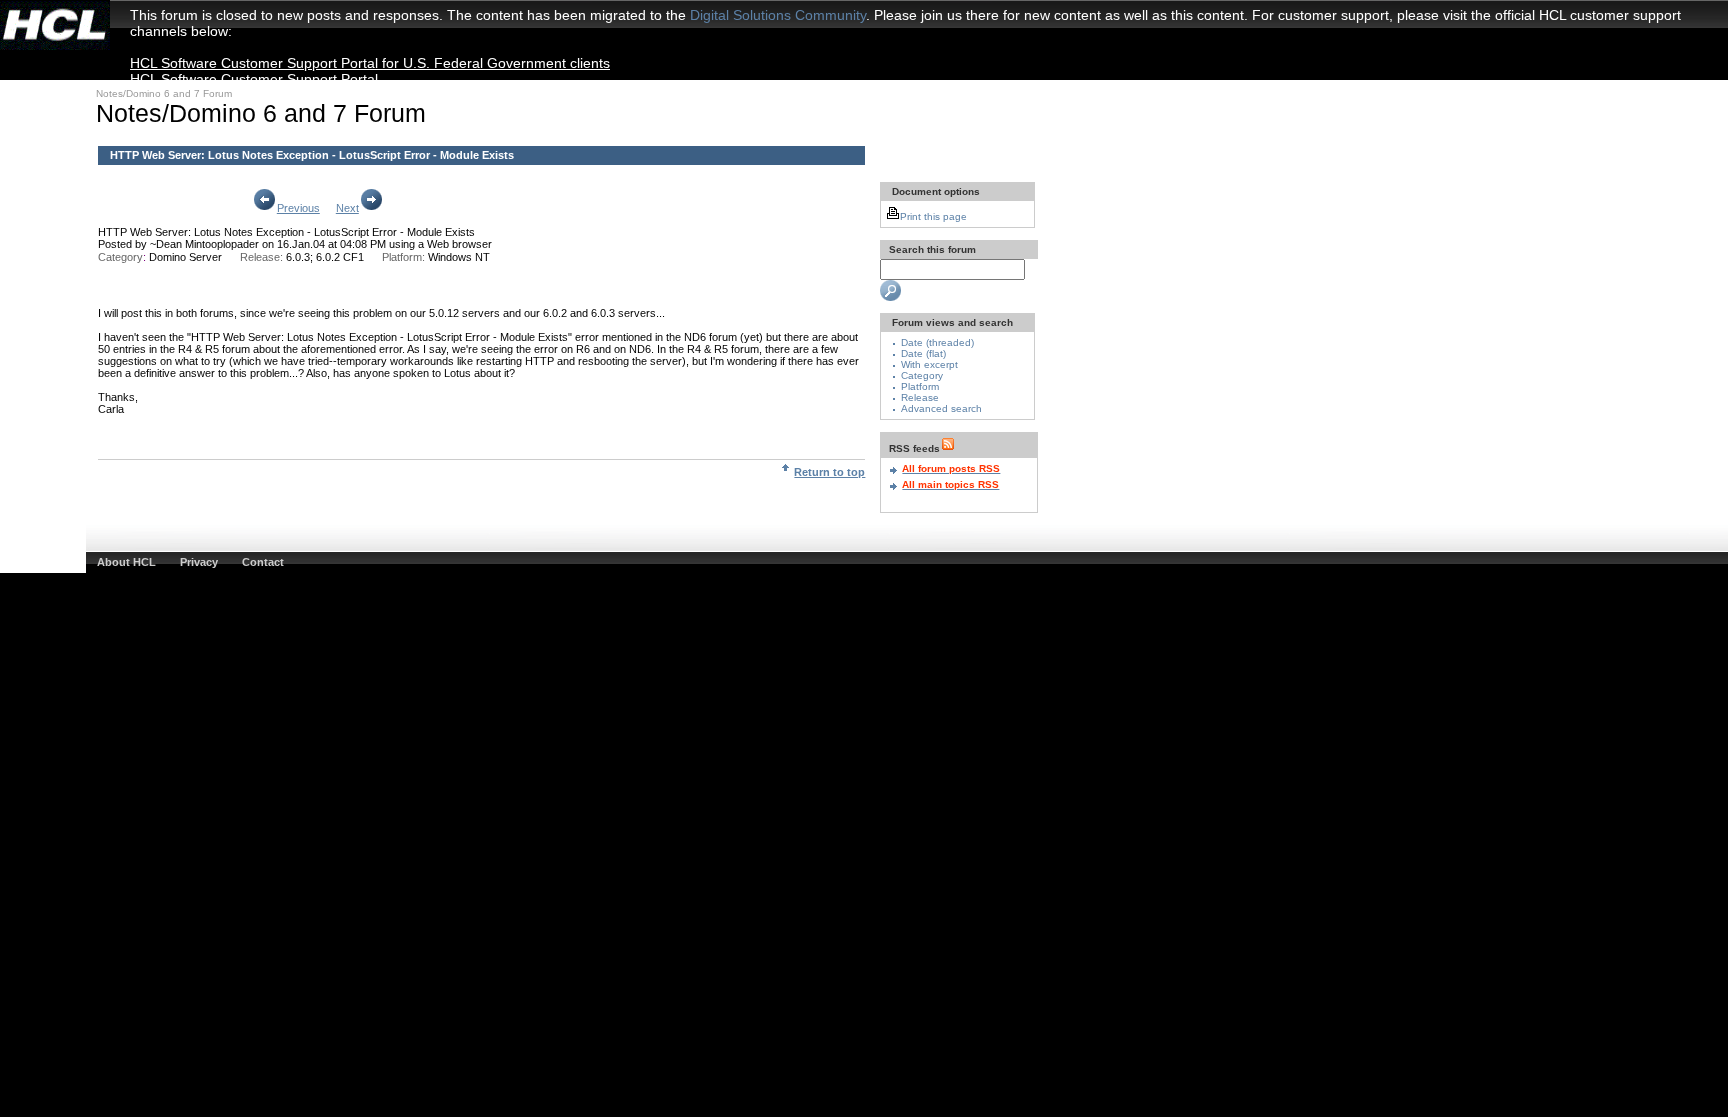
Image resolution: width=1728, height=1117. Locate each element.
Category (922, 375)
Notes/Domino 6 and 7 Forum (164, 93)
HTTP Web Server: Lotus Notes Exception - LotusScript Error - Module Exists (286, 232)
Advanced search (941, 408)
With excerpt (929, 364)
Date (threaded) (937, 342)
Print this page (933, 216)
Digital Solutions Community (778, 15)
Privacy (199, 562)
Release (920, 397)
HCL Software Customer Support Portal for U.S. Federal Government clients (370, 63)
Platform (920, 386)
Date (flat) (923, 353)
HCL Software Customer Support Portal (254, 79)
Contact (263, 562)
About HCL (126, 562)
